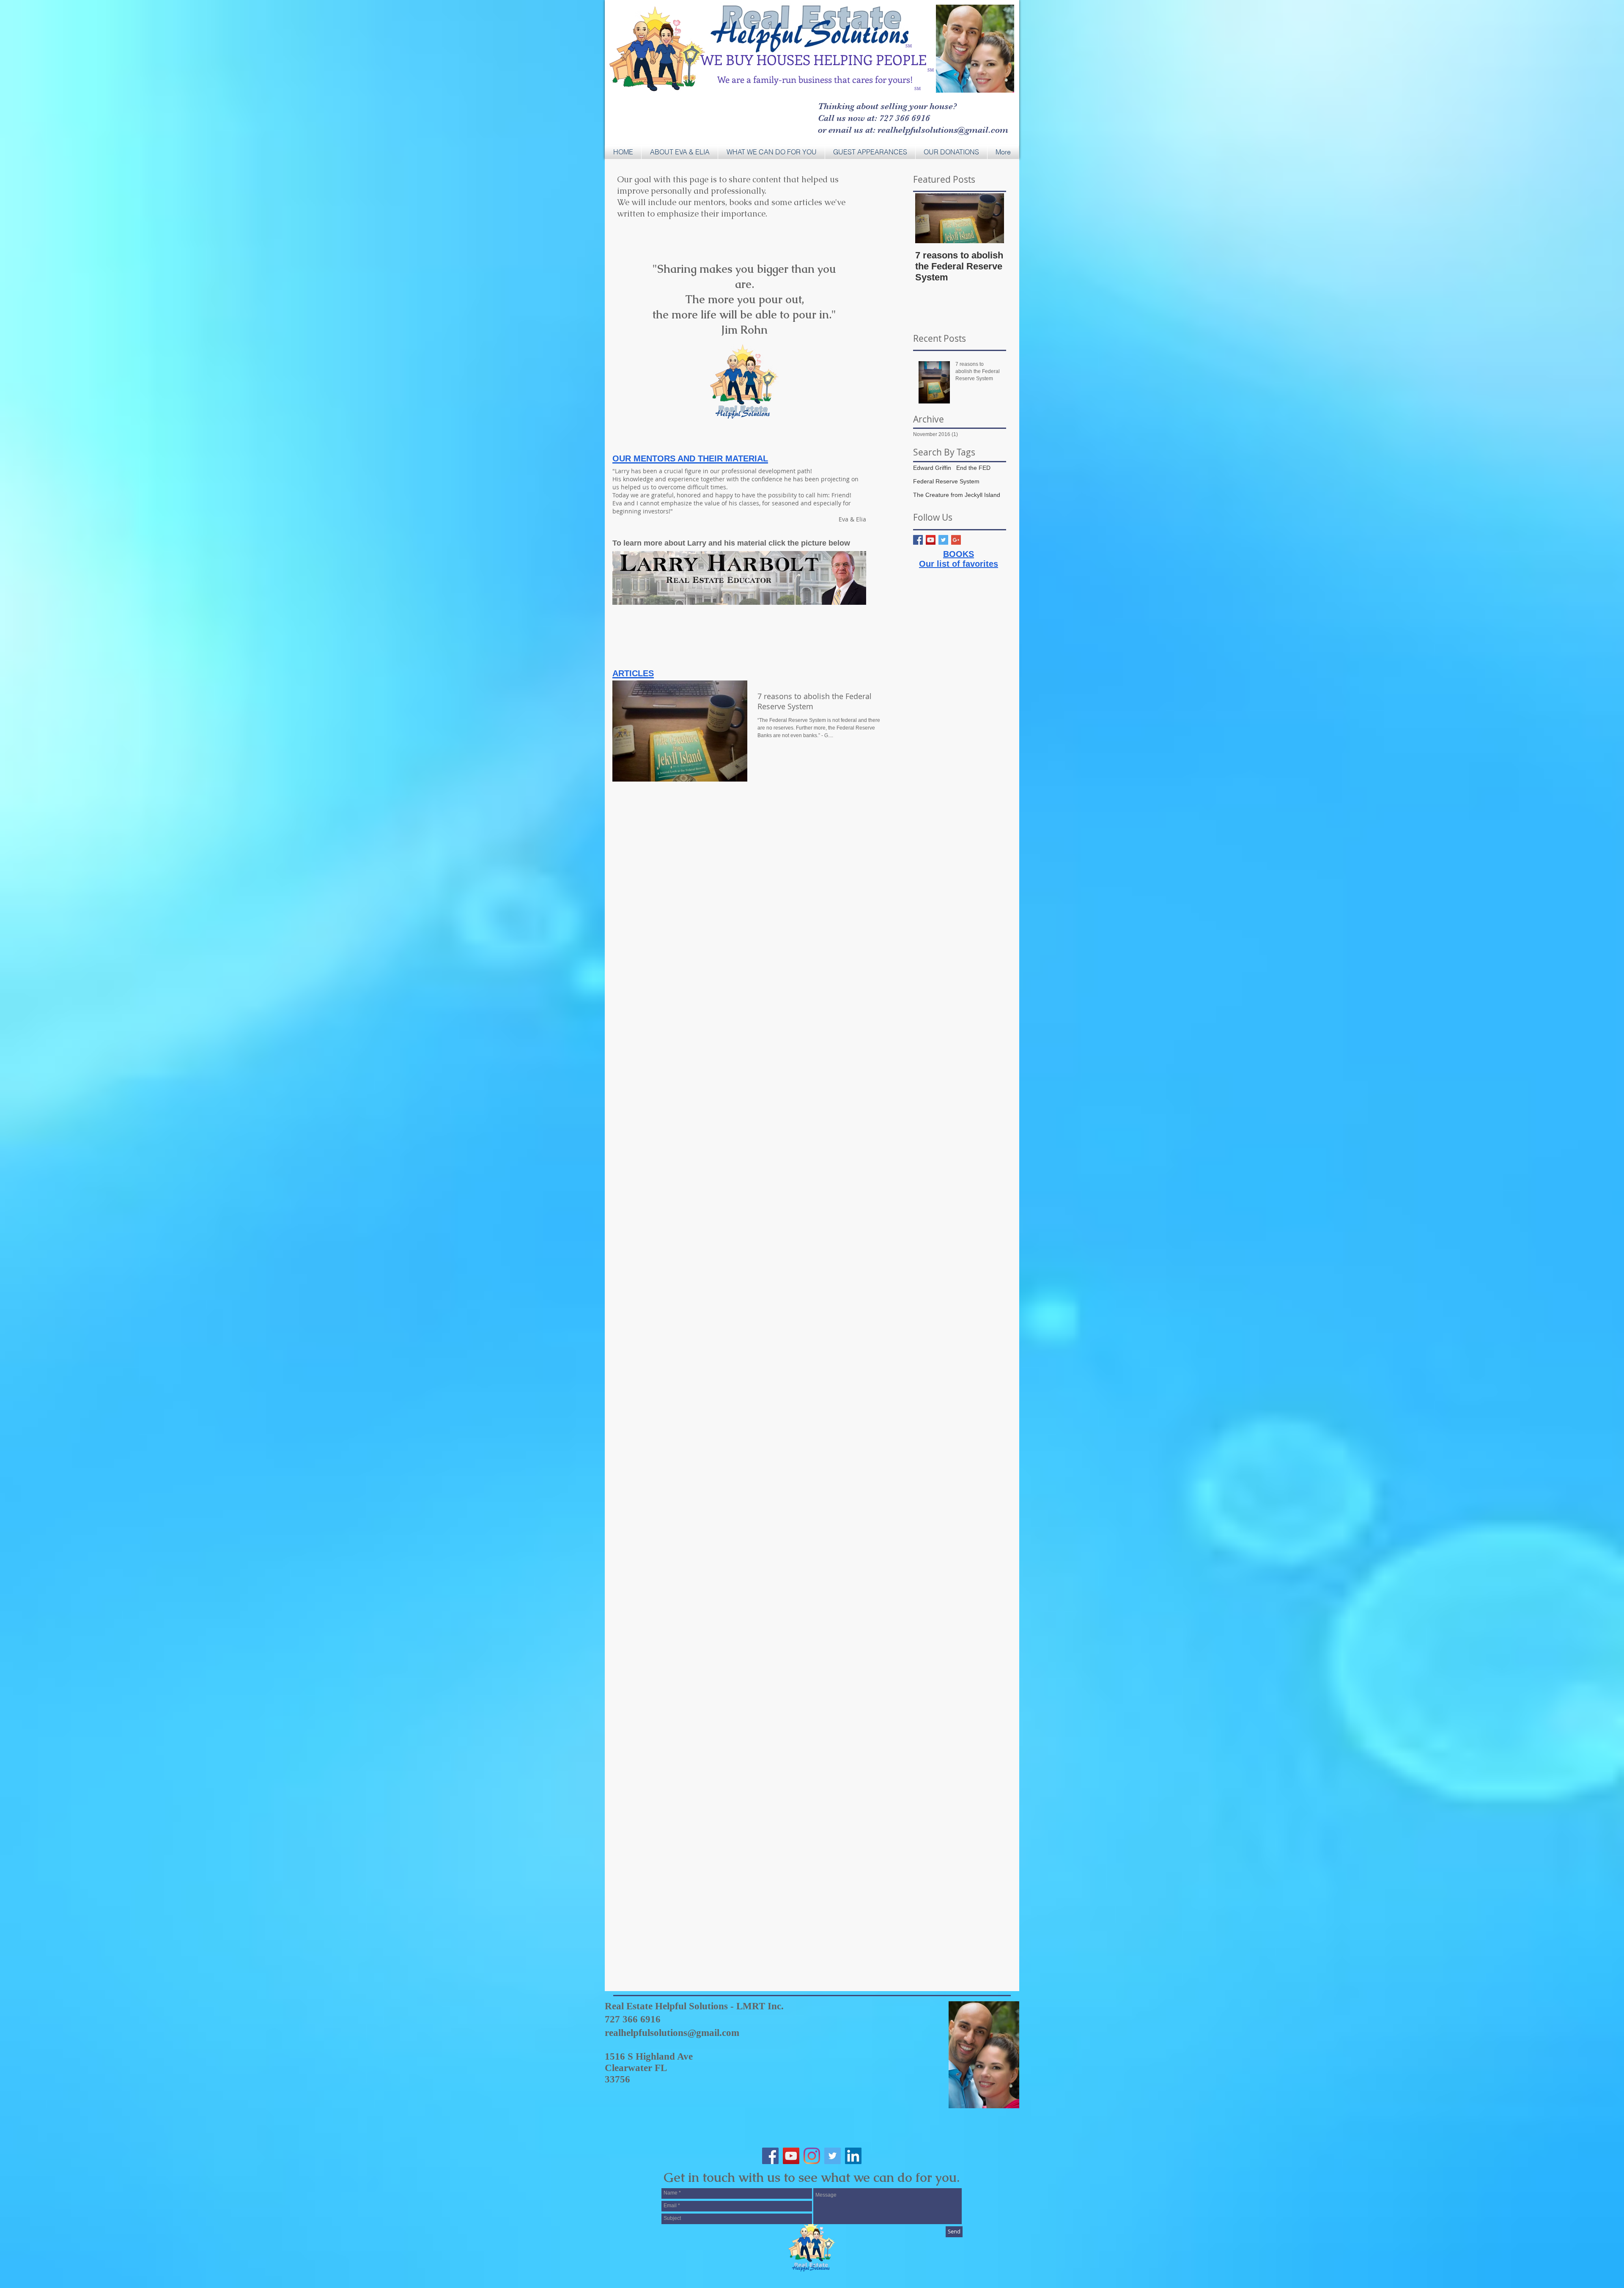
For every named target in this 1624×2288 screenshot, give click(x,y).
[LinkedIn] (853, 2156)
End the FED (973, 468)
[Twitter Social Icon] (833, 2156)
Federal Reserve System (946, 481)
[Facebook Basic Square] (918, 540)
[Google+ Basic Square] (956, 540)
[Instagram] (812, 2156)
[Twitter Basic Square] (943, 540)
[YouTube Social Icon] (931, 540)
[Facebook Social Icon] (770, 2156)
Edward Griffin (932, 468)
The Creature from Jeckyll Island (957, 495)
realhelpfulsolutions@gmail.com (672, 2033)
